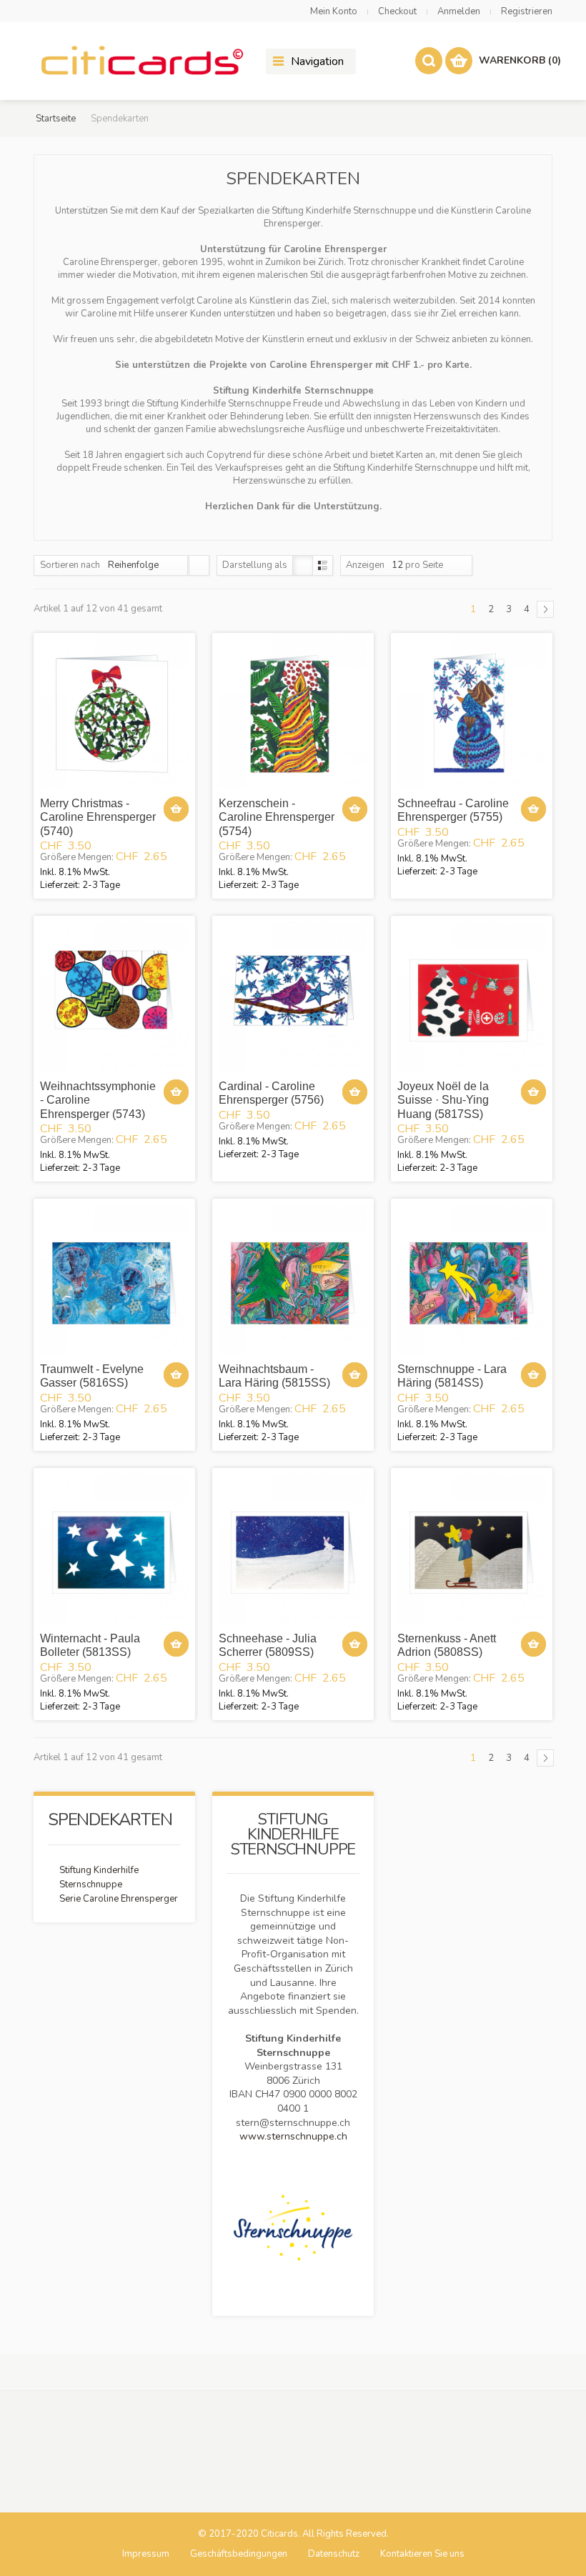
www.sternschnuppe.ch (293, 2136)
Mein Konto (334, 11)
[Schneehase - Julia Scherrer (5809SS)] (293, 1549)
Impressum (146, 2554)
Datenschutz (334, 2554)
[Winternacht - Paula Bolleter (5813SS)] (114, 1549)
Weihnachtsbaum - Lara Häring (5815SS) (274, 1376)
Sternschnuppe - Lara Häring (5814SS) (452, 1376)
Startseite (56, 119)
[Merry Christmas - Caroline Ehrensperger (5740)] (114, 714)
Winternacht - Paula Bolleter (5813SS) (90, 1645)
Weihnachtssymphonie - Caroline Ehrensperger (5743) (98, 1100)
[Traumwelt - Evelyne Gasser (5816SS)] (114, 1279)
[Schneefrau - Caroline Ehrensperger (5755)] (472, 714)
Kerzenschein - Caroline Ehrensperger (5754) (277, 817)
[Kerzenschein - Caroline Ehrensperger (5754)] (293, 714)
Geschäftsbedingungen (239, 2554)
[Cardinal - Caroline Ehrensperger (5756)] (293, 997)
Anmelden (459, 11)
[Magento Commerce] (141, 61)
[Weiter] (545, 609)
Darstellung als (255, 565)
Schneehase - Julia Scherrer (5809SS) (268, 1645)
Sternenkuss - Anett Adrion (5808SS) (447, 1645)
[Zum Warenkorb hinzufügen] (176, 809)
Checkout (397, 11)
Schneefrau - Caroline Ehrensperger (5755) (453, 810)
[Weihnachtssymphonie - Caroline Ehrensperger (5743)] (114, 997)
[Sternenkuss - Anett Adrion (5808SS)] (472, 1549)
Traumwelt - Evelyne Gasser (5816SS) (92, 1376)
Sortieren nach (70, 565)
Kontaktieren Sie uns (422, 2554)
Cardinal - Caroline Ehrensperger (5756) (271, 1093)
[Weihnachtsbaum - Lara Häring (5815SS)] (293, 1279)
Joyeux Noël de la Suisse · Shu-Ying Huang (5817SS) (443, 1100)
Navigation (317, 61)
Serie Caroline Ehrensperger (119, 1899)
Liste (323, 565)
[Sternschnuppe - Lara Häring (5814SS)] (472, 1279)
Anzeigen (365, 565)
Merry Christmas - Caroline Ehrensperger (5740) (98, 817)
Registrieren (527, 11)
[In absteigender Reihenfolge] (199, 565)
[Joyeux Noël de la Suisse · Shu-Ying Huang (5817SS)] (472, 997)
